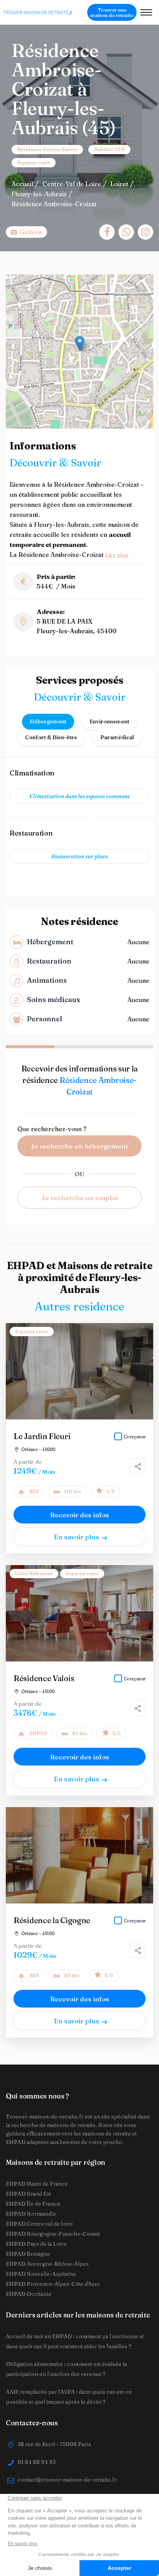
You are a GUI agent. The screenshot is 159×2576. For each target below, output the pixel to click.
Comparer (135, 1437)
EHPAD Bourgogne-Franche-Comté (53, 2234)
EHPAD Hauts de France (37, 2184)
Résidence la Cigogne (52, 1920)
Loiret (119, 184)
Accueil (22, 184)
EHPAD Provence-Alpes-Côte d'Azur (53, 2284)
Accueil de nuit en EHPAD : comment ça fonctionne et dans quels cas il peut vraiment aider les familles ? (75, 2341)
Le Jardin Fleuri (42, 1436)
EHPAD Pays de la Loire (36, 2244)
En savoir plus (77, 1537)
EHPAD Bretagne (28, 2254)
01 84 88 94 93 (36, 2462)
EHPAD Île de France (33, 2204)
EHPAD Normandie (31, 2214)
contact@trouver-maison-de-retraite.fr (67, 2480)
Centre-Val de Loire (72, 184)
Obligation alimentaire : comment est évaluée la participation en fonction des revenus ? (66, 2369)
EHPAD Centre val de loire (39, 2224)
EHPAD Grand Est (28, 2194)
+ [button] (16, 285)
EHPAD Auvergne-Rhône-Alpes (47, 2264)
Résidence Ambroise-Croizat (54, 204)
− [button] (16, 296)
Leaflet (84, 425)
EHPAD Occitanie (29, 2294)
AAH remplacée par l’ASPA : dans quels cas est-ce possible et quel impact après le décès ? (69, 2397)
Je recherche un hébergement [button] (79, 1146)
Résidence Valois (44, 1678)
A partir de (28, 1462)
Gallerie (31, 232)
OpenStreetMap (113, 425)
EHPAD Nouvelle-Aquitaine (41, 2274)
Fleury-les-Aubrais (39, 194)
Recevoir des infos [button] (80, 1515)
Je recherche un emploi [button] (80, 1198)
